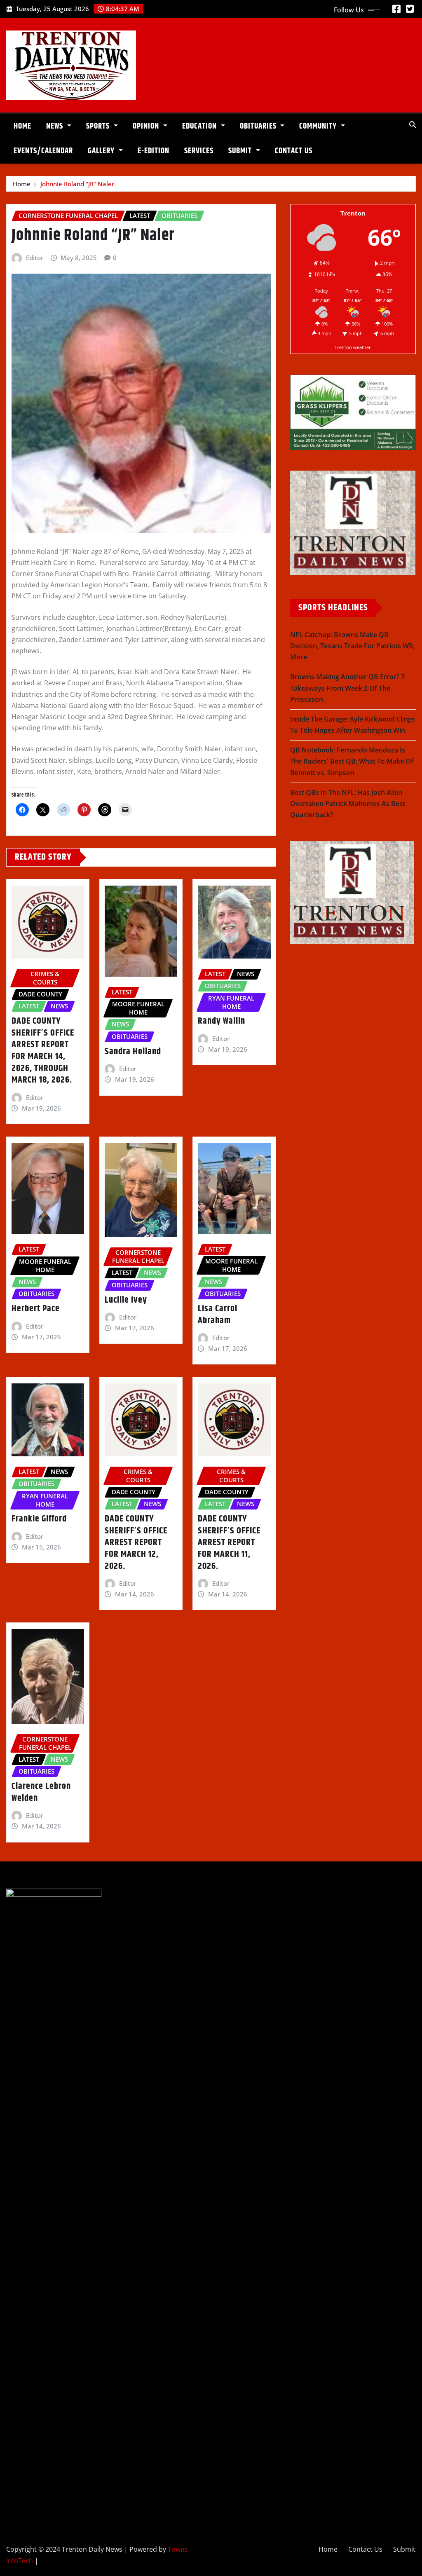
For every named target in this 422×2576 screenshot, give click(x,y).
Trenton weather (353, 347)
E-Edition (154, 151)
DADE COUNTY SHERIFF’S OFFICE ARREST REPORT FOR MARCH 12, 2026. (136, 1542)
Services (199, 151)
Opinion (147, 126)
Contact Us (294, 151)
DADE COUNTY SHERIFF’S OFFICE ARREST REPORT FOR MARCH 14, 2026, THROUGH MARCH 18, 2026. (43, 1051)
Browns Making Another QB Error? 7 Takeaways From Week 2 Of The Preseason (347, 688)
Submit (241, 151)
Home (22, 126)
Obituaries (259, 126)
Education (200, 126)
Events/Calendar (43, 151)
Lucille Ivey (126, 1300)
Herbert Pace (36, 1309)
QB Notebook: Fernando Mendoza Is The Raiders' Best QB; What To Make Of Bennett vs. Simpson (352, 761)
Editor (35, 258)
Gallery (102, 151)
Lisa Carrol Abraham (218, 1315)
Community (319, 126)
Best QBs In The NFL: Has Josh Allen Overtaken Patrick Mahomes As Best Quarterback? (348, 804)
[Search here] (413, 124)
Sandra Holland (133, 1052)
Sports (99, 126)
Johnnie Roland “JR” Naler (77, 184)
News (56, 126)
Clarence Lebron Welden (41, 1792)
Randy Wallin (222, 1021)
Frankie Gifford (39, 1519)
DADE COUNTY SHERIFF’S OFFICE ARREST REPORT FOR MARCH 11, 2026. (229, 1542)
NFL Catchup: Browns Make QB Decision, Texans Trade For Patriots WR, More (352, 646)
